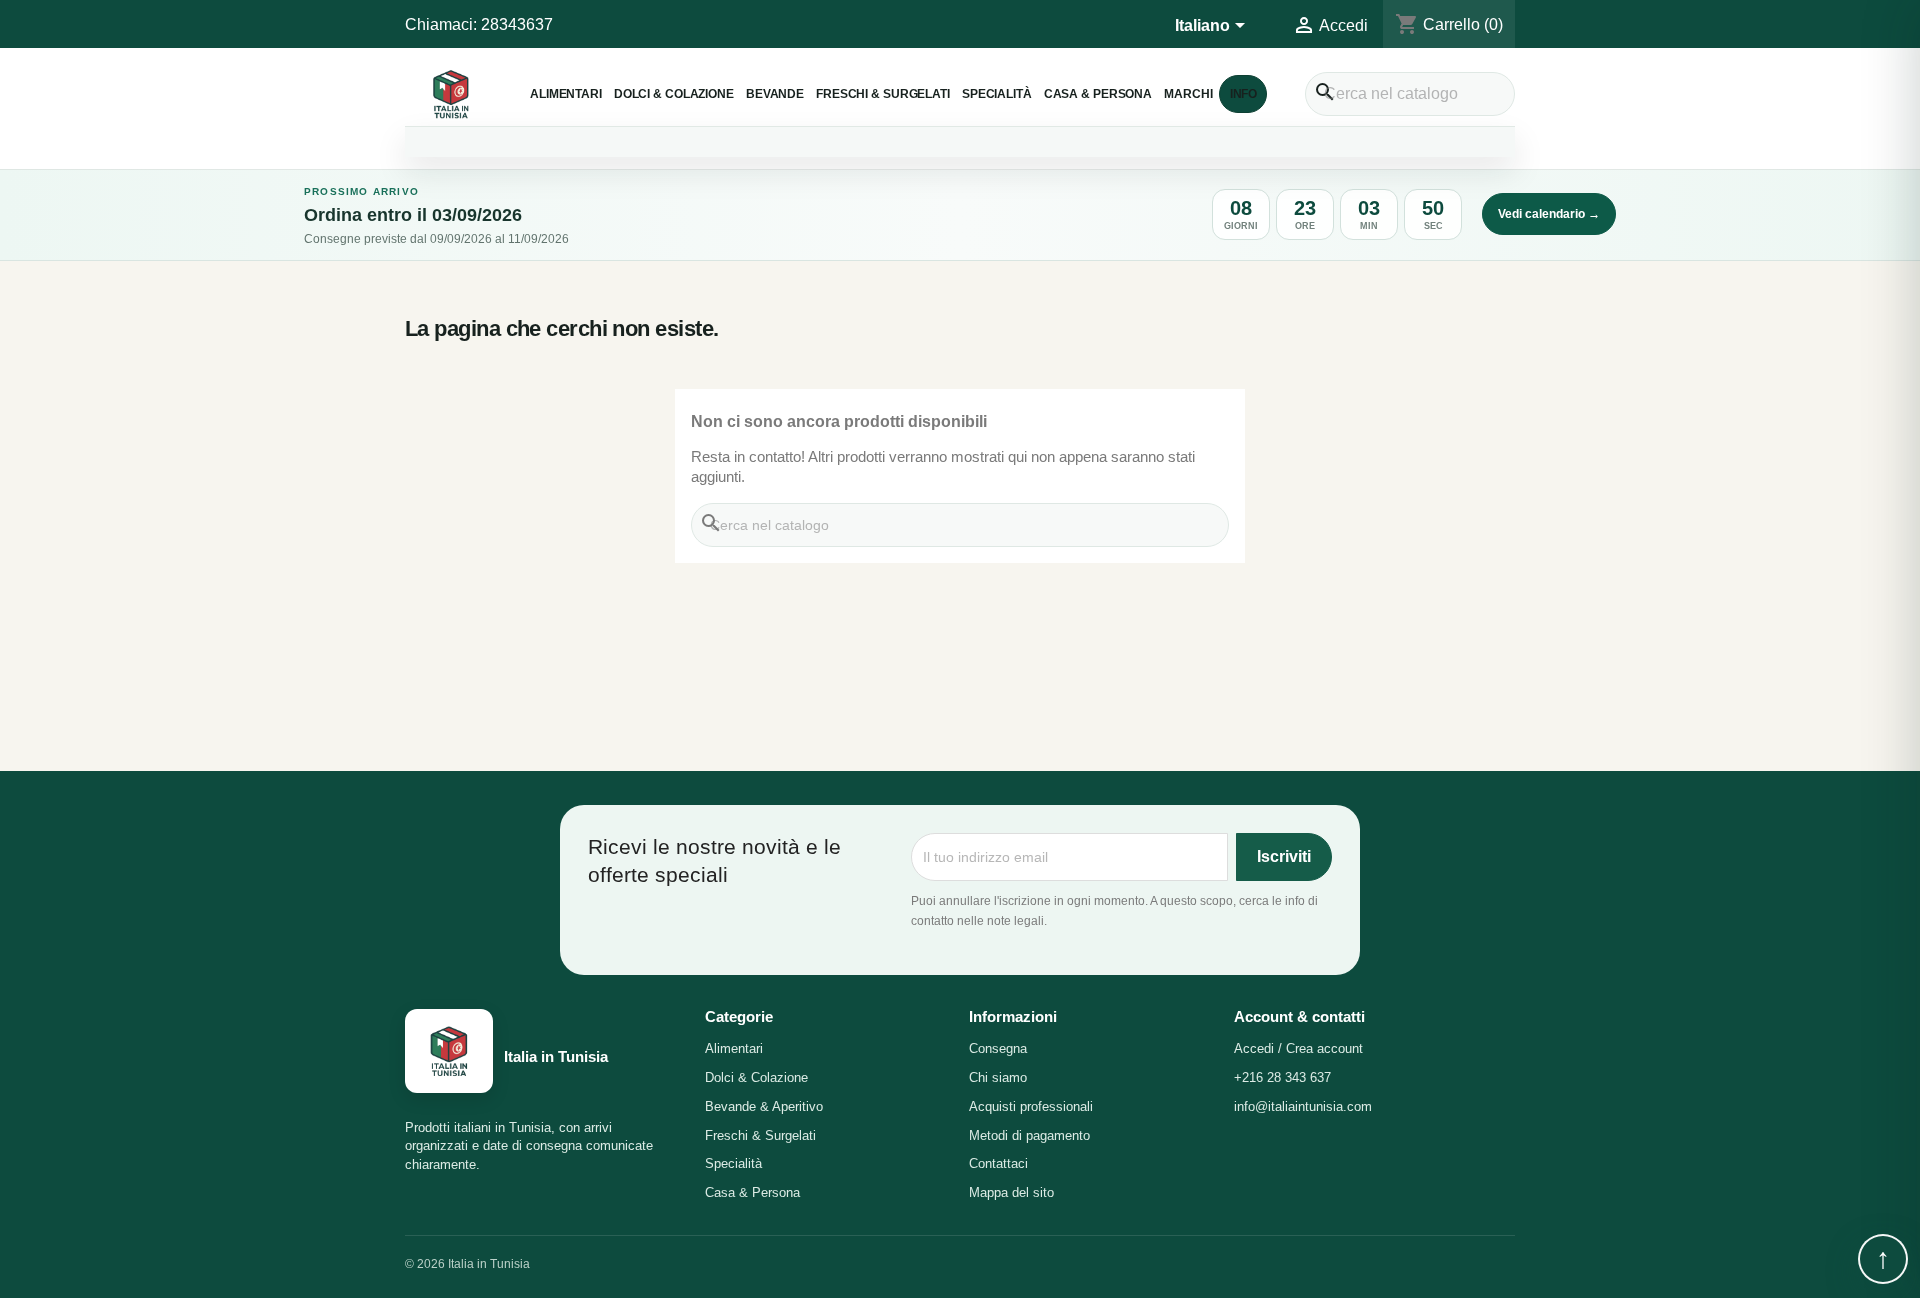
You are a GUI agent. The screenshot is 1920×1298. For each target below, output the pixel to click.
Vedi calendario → (1549, 214)
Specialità (997, 93)
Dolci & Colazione (674, 93)
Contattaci (998, 1163)
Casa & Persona (1098, 93)
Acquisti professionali (1031, 1106)
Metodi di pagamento (1029, 1135)
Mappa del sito (1011, 1192)
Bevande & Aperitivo (764, 1106)
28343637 (517, 24)
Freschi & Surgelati (883, 93)
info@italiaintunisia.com (1303, 1106)
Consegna (998, 1048)
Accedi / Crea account (1298, 1048)
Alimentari (566, 93)
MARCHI (1188, 93)
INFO (1244, 93)
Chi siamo (998, 1077)
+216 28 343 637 (1282, 1077)
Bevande (775, 93)
